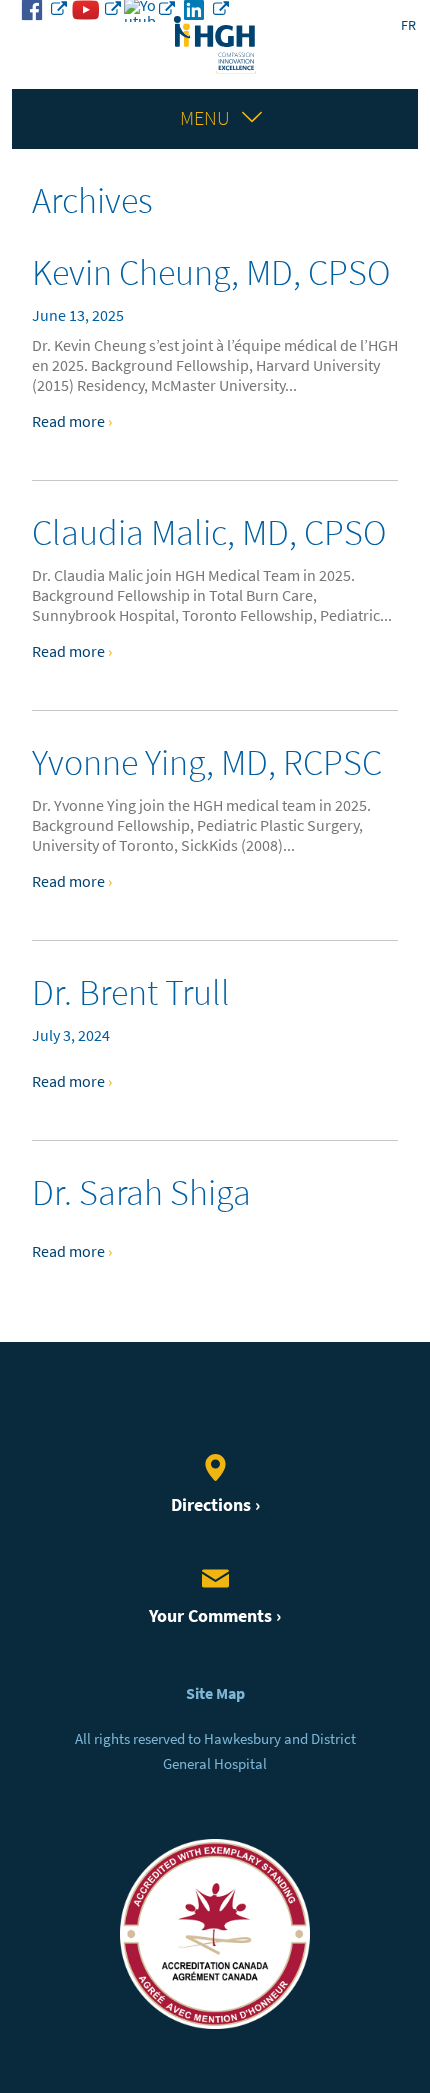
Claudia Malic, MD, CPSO (209, 532)
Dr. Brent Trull (131, 992)
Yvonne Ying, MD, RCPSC (207, 762)
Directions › (215, 1505)
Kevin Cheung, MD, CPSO (211, 272)
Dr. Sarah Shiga (141, 1192)
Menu (205, 118)
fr (408, 25)
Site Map (215, 1693)
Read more (72, 421)
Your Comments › (215, 1616)
